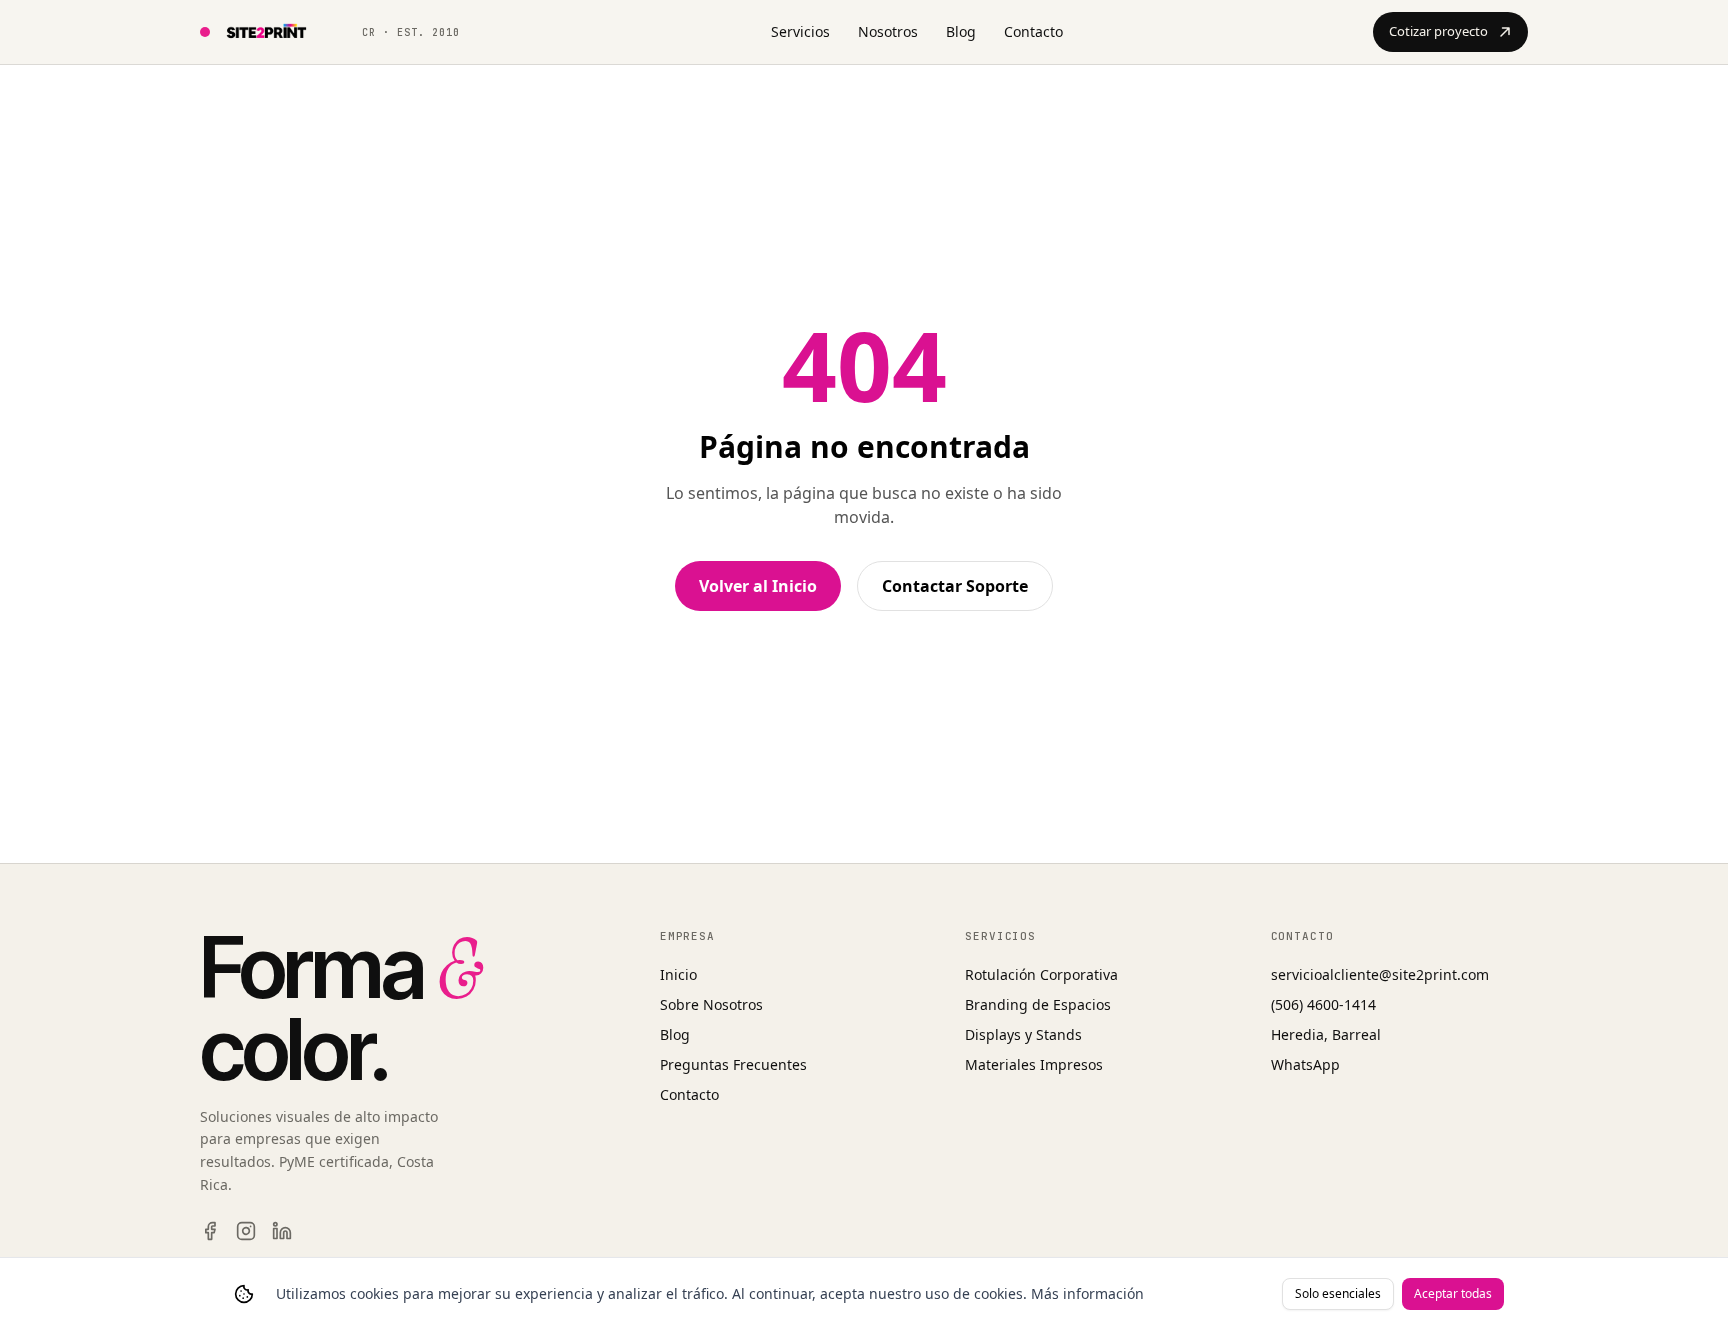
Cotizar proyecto (1438, 31)
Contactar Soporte (955, 586)
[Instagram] (246, 1231)
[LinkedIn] (282, 1231)
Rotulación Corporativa (1041, 974)
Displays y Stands (1023, 1034)
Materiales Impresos (1034, 1064)
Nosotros (888, 31)
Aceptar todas (1453, 1293)
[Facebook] (210, 1231)
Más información (1087, 1293)
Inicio (678, 974)
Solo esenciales (1338, 1293)
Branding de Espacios (1038, 1004)
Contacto (1033, 31)
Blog (961, 31)
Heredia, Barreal (1326, 1034)
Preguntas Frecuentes (733, 1064)
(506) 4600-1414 (1323, 1004)
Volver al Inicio (758, 586)
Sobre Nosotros (711, 1004)
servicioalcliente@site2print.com (1380, 974)
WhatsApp (1305, 1064)
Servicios (800, 31)
